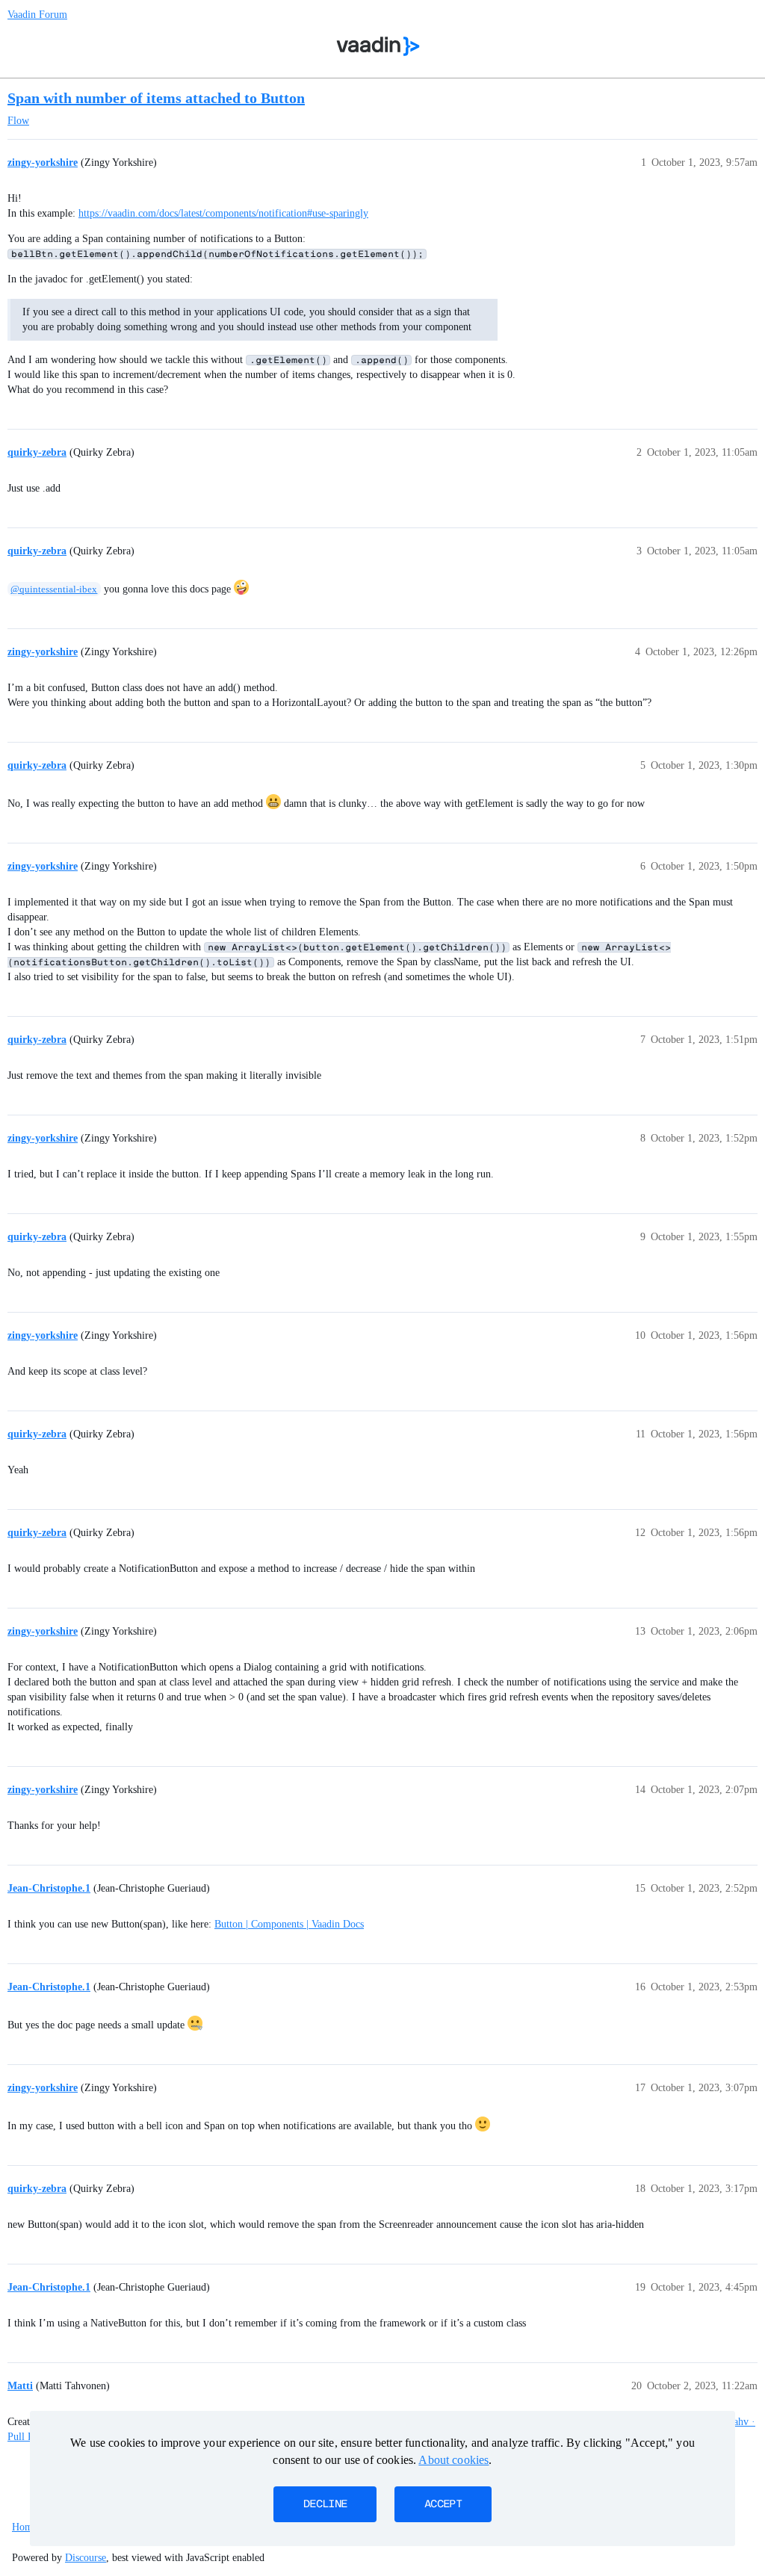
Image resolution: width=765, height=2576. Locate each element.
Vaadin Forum (37, 15)
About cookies (453, 2460)
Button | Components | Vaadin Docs (289, 1924)
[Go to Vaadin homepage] (378, 46)
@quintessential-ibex (54, 589)
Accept (443, 2504)
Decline (325, 2504)
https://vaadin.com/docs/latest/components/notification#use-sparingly (223, 213)
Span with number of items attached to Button (156, 98)
